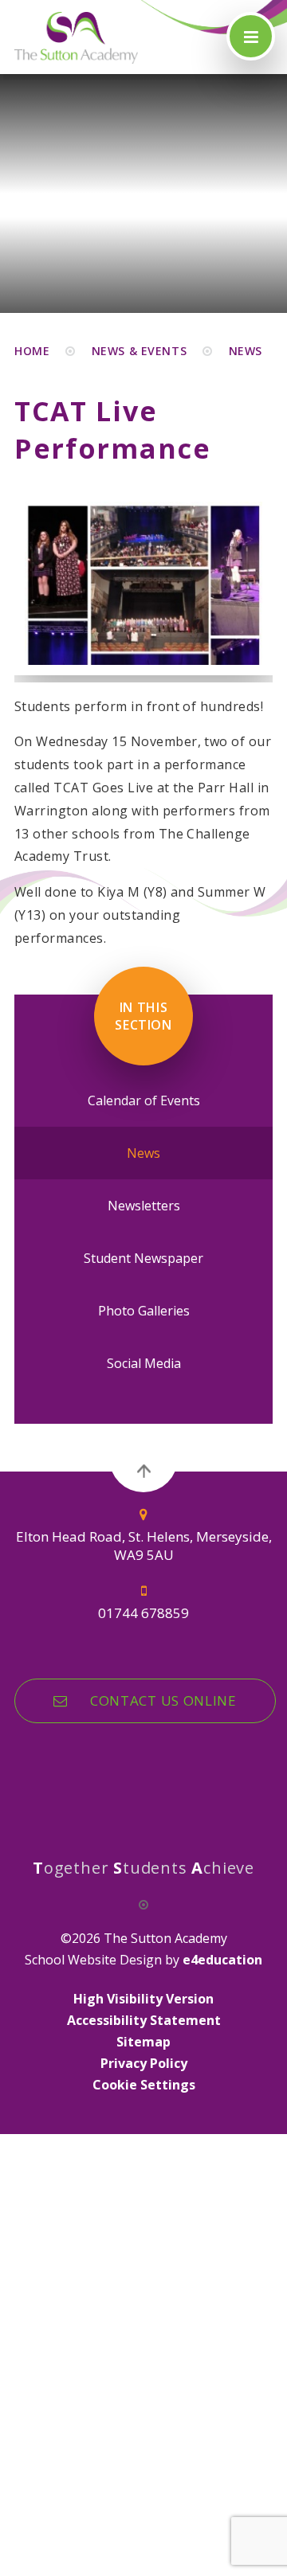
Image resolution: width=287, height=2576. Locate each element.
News (246, 351)
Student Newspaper (143, 1258)
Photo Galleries (144, 1311)
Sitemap (143, 2042)
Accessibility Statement (144, 2020)
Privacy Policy (144, 2063)
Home (32, 351)
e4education (222, 1960)
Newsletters (144, 1206)
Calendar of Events (144, 1100)
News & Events (139, 351)
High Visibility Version (143, 1999)
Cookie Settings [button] (144, 2085)
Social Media (144, 1363)
